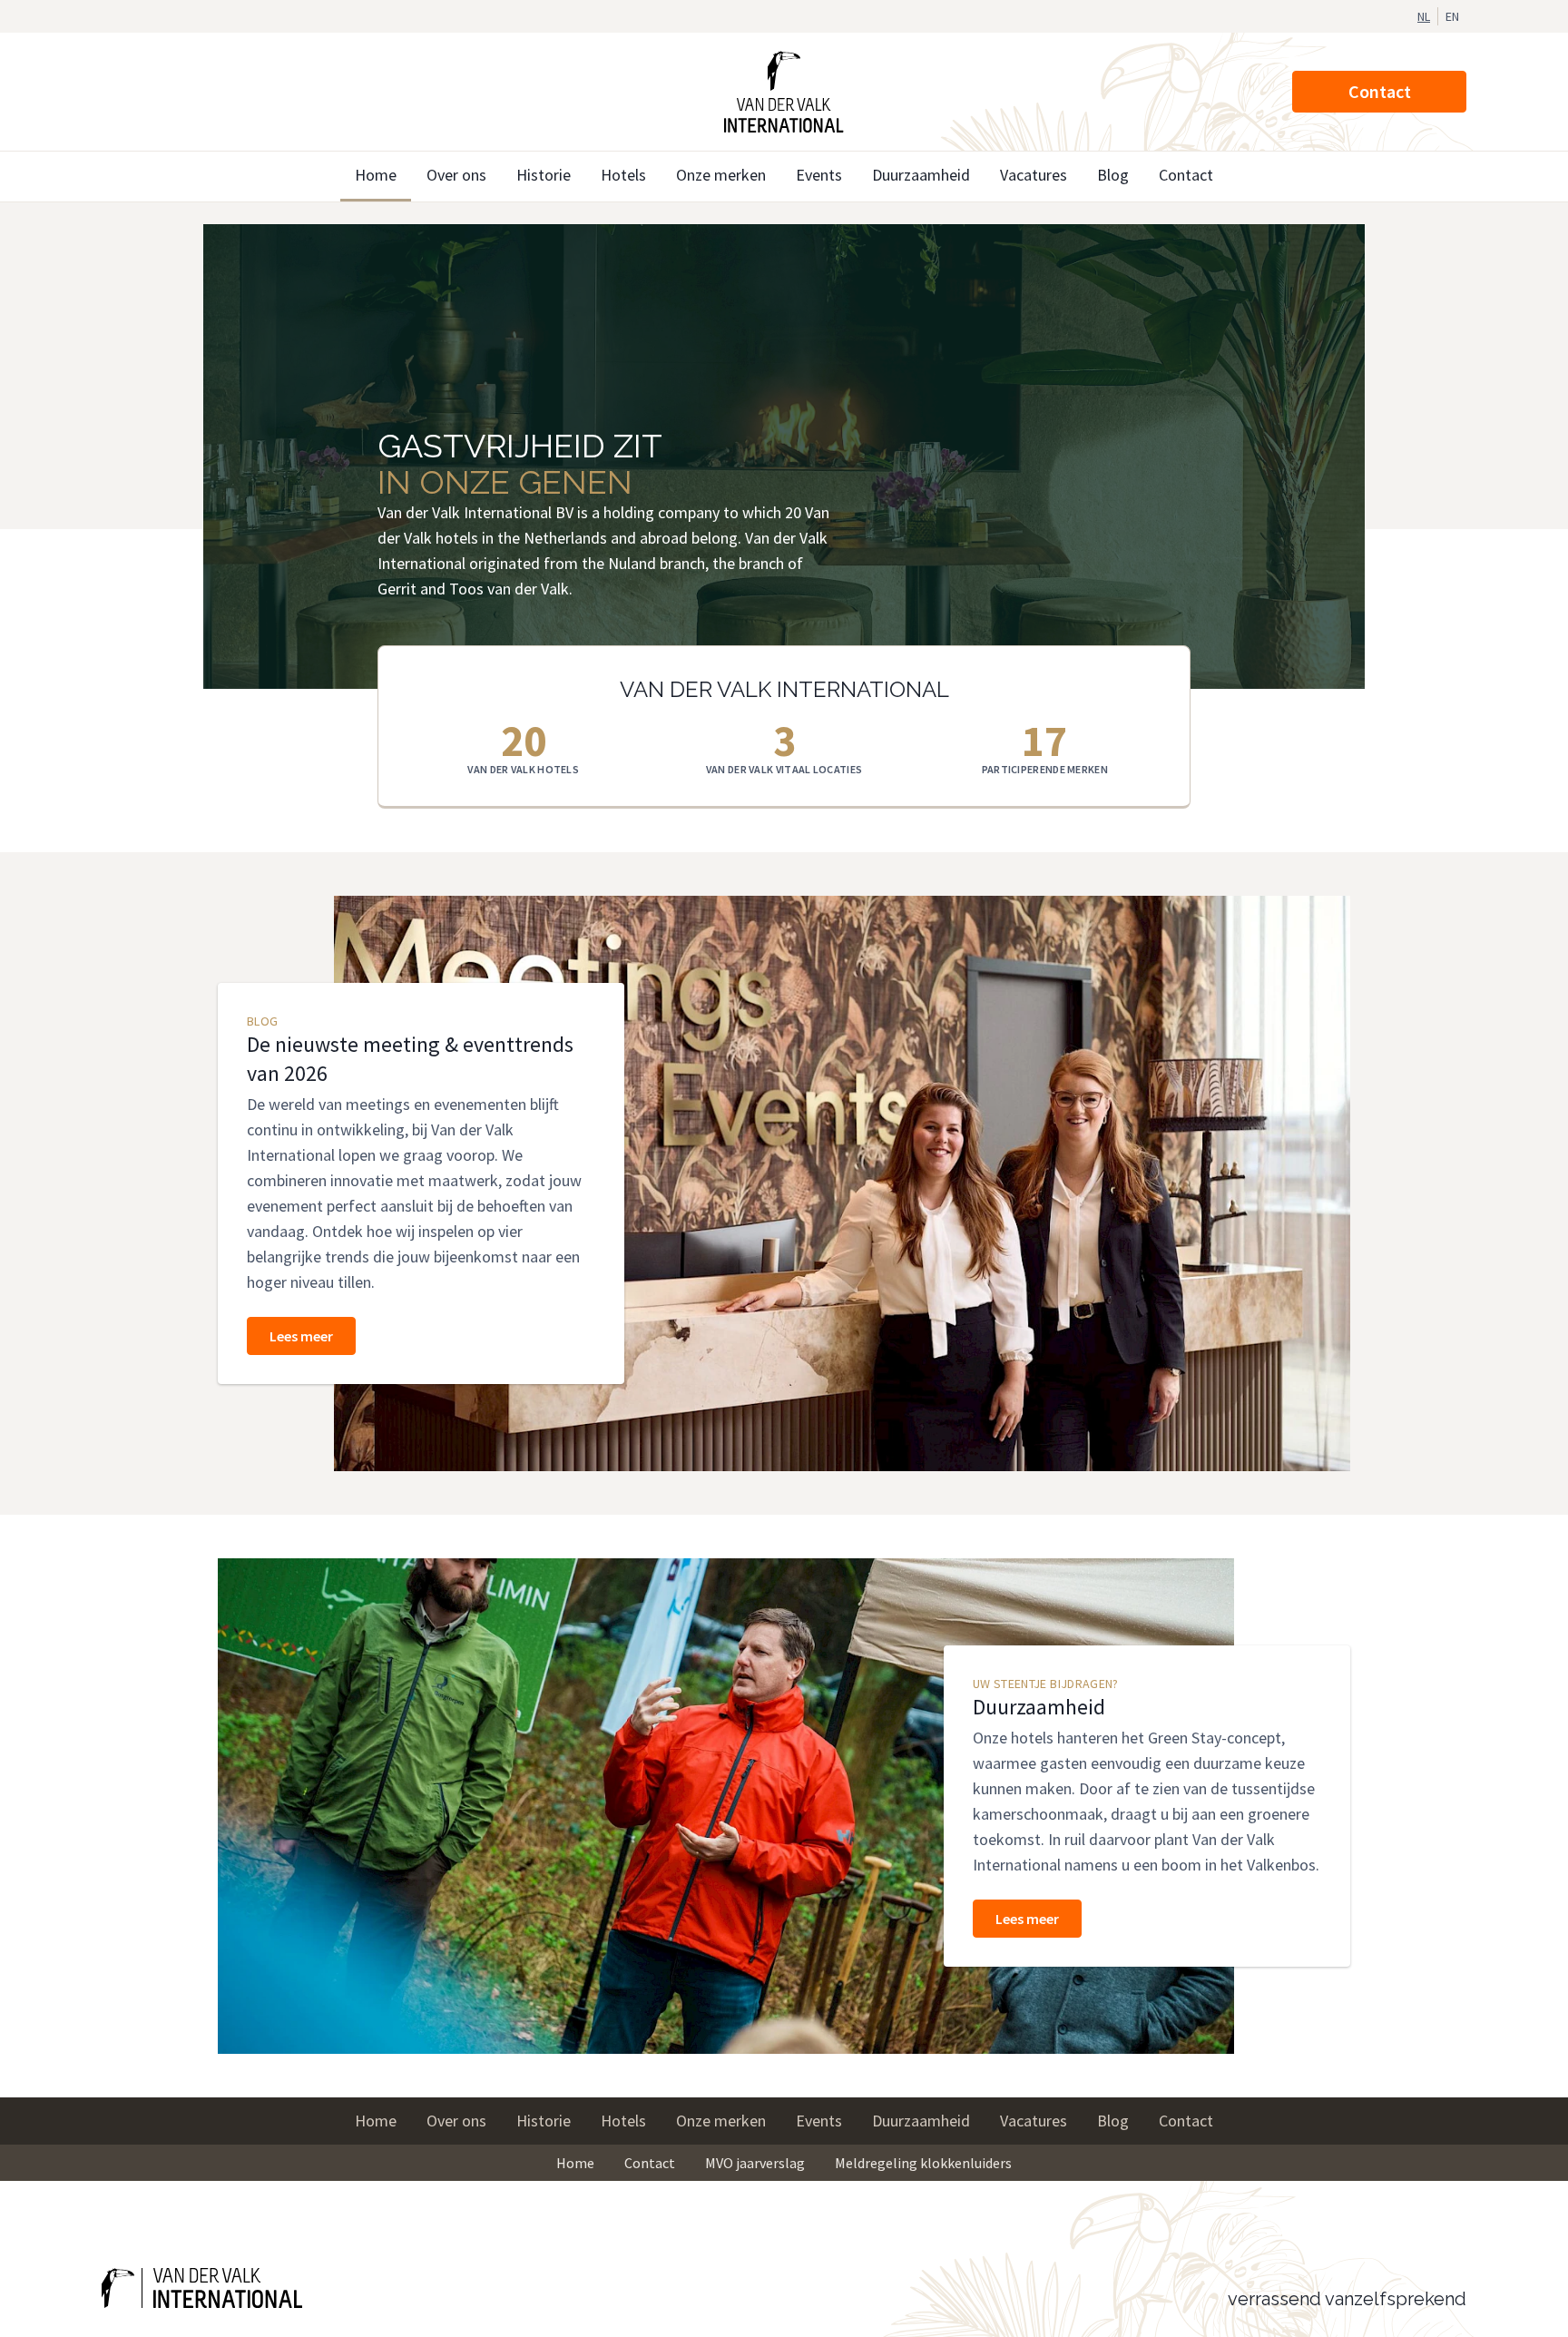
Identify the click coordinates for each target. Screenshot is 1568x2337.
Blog (1113, 175)
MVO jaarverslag (755, 2163)
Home (376, 175)
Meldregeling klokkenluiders (923, 2163)
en (1452, 16)
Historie (544, 175)
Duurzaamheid (921, 175)
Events (819, 175)
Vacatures (1034, 175)
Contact (1380, 91)
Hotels (623, 175)
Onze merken (721, 175)
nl (1424, 16)
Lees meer (301, 1336)
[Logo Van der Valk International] (784, 92)
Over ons (456, 175)
